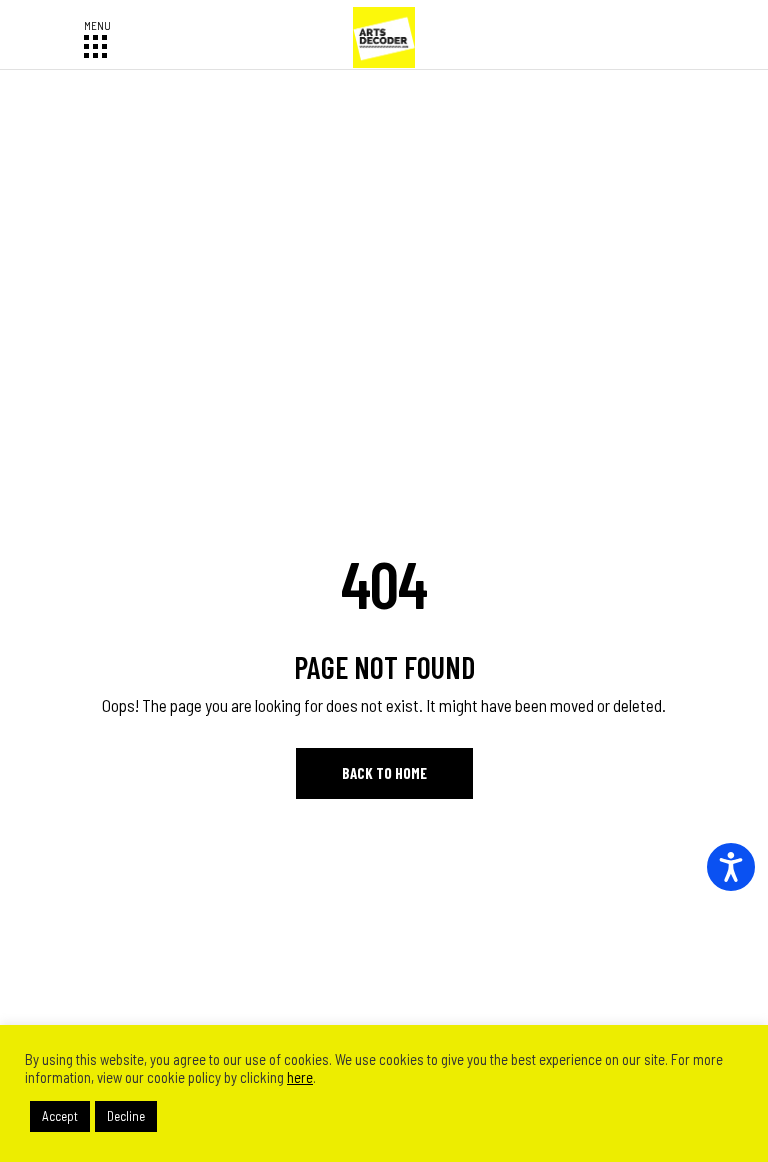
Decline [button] (126, 1116)
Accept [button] (60, 1116)
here (300, 1077)
